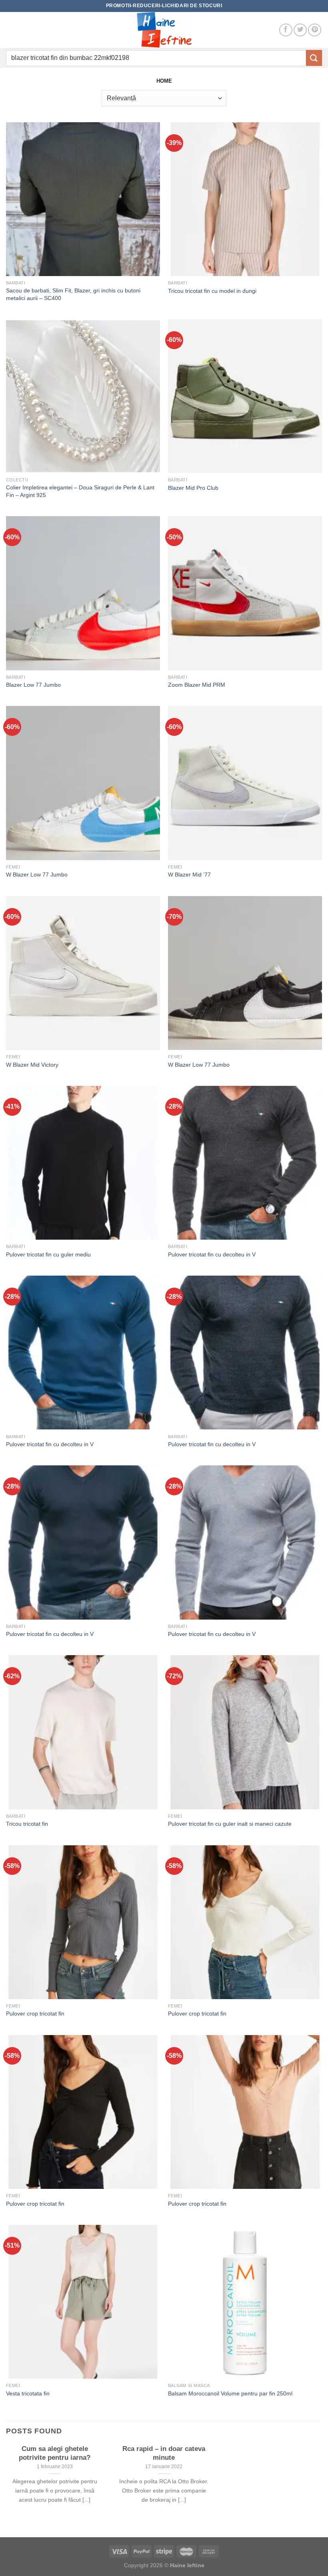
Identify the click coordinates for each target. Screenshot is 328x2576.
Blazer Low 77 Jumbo (33, 685)
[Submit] (314, 58)
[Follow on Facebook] (286, 30)
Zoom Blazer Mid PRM (197, 685)
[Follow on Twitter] (300, 30)
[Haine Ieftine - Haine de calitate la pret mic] (164, 30)
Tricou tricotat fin (27, 1824)
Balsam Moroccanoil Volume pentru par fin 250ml (230, 2393)
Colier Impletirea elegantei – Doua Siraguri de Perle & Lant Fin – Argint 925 (80, 491)
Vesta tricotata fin (28, 2393)
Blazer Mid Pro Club (193, 488)
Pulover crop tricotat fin (35, 2013)
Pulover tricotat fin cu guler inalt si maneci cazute (230, 1824)
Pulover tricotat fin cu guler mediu (48, 1254)
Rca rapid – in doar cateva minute (164, 2453)
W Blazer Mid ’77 (189, 875)
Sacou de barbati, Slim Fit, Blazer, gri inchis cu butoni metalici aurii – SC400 (73, 294)
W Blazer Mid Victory (32, 1065)
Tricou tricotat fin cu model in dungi (212, 291)
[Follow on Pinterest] (315, 30)
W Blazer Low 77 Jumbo (37, 875)
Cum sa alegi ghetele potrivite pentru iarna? (55, 2453)
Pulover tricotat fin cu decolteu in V (212, 1254)
